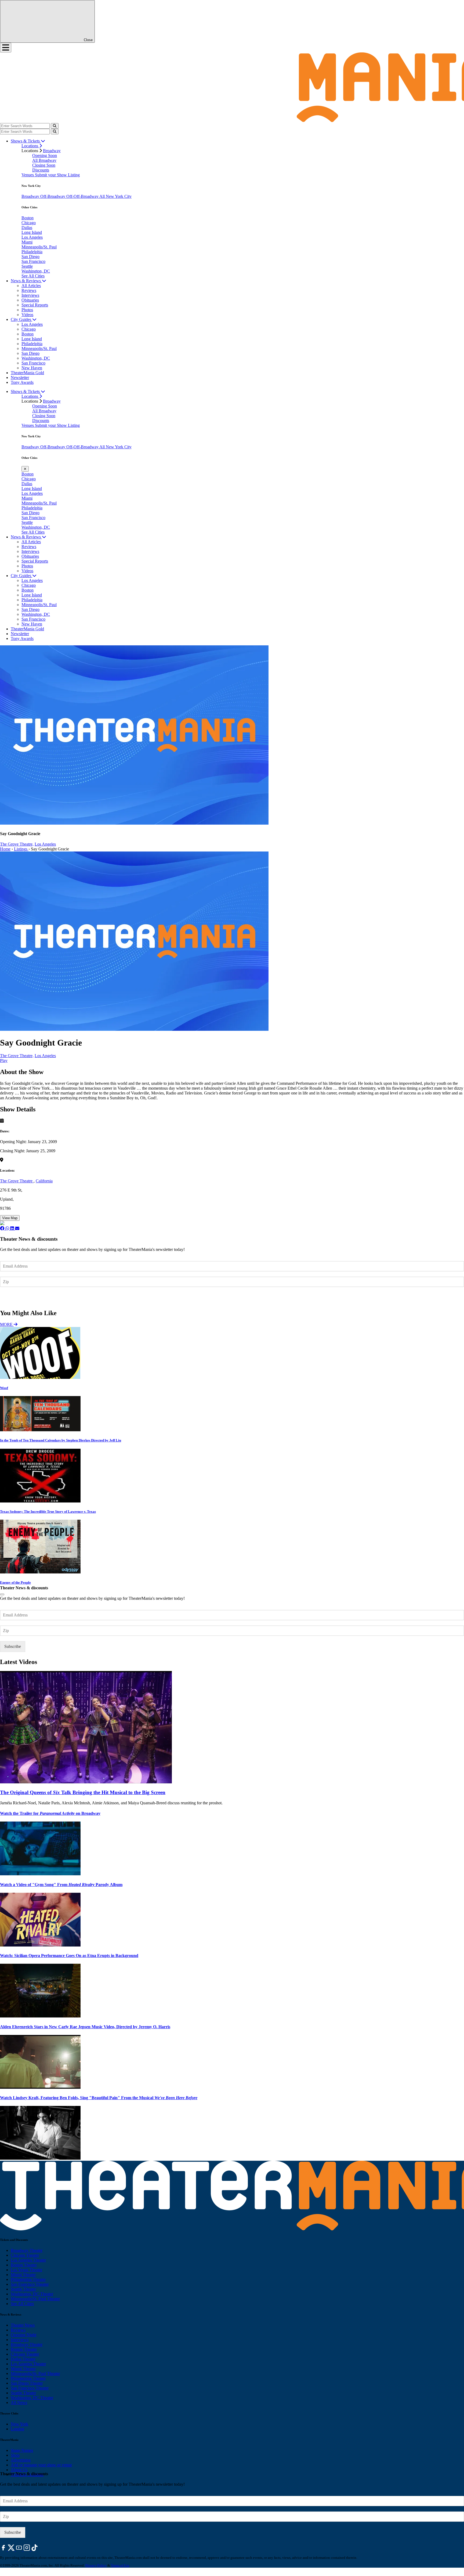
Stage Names (22, 2450)
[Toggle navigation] (6, 48)
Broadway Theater (27, 2250)
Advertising (21, 2460)
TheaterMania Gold (27, 373)
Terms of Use (120, 2565)
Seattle (27, 266)
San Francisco (33, 261)
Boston (28, 218)
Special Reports (35, 305)
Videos (27, 315)
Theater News (23, 2325)
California (44, 1181)
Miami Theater (23, 2275)
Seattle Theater (23, 2289)
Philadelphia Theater (28, 2279)
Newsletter (20, 378)
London (17, 2429)
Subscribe (13, 1298)
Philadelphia (32, 252)
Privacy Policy (96, 2565)
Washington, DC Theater (32, 2294)
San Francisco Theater (30, 2284)
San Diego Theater (27, 2383)
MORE (7, 1324)
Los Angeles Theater (28, 2260)
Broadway (52, 151)
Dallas (27, 228)
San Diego (30, 257)
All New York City (115, 196)
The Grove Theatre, (17, 844)
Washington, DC (36, 271)
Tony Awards (22, 382)
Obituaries (30, 300)
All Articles (31, 286)
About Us (19, 2470)
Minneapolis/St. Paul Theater (35, 2299)
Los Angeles (32, 237)
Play (4, 1060)
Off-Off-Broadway (83, 196)
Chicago (29, 223)
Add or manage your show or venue (41, 2465)
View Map (10, 1218)
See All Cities (33, 276)
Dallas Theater (23, 2359)
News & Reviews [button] (26, 281)
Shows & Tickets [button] (26, 141)
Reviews (29, 290)
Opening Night (23, 2335)
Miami (27, 242)
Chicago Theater (25, 2255)
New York (19, 2424)
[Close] (2, 1594)
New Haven (32, 368)
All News (19, 2403)
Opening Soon (45, 155)
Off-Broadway (53, 196)
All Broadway (44, 160)
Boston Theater (24, 2265)
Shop (15, 2455)
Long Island (32, 232)
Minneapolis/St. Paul (39, 247)
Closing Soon (44, 165)
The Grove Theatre (17, 1181)
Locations (30, 146)
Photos (27, 310)
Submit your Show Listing (57, 175)
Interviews (30, 295)
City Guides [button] (21, 319)
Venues (28, 175)
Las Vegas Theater (26, 2270)
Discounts (41, 170)
